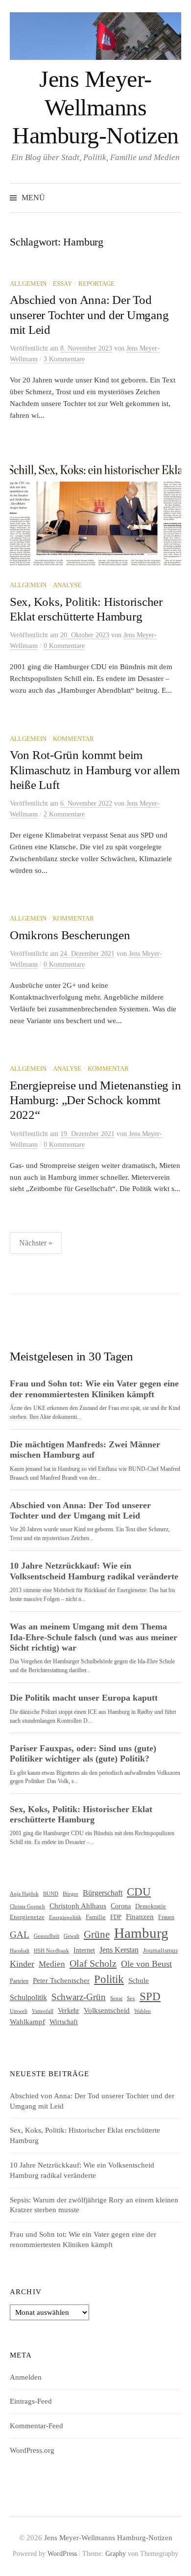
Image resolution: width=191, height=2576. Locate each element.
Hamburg (141, 1933)
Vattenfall (43, 2011)
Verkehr (69, 2011)
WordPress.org (32, 2450)
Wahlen (143, 2011)
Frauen (166, 1917)
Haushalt (20, 1951)
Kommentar (73, 739)
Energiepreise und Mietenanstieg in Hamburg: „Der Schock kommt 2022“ (95, 1100)
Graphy (116, 2554)
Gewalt (72, 1936)
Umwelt (19, 2011)
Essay (62, 284)
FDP (116, 1917)
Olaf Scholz (93, 1963)
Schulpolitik (28, 1997)
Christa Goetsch (27, 1906)
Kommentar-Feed (36, 2426)
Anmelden (26, 2377)
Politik (109, 1979)
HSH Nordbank (51, 1951)
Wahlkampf (27, 2021)
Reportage (96, 284)
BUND (51, 1894)
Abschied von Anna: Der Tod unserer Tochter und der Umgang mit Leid (89, 314)
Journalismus (160, 1951)
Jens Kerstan (119, 1950)
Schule (139, 1980)
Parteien (19, 1981)
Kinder (22, 1964)
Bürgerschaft (103, 1893)
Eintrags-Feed (31, 2401)
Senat (116, 1998)
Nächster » (36, 1243)
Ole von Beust (146, 1964)
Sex (131, 1998)
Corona (121, 1906)
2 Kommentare (64, 814)
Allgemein (28, 284)
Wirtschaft (64, 2022)
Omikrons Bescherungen (70, 935)
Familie (96, 1917)
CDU (139, 1892)
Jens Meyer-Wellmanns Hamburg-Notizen (95, 107)
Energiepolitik (65, 1917)
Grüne (97, 1934)
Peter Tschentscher (61, 1980)
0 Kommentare (64, 646)
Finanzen (140, 1917)
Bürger (71, 1894)
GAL (20, 1935)
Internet (84, 1950)
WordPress (62, 2554)
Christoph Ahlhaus (78, 1906)
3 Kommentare (64, 359)
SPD (150, 1996)
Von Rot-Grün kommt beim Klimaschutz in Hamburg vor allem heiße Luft (95, 770)
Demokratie (151, 1906)
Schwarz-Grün (79, 1997)
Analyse (67, 585)
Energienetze (27, 1917)
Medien (52, 1964)
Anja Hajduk (24, 1894)
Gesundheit (47, 1936)
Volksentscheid (107, 2010)
